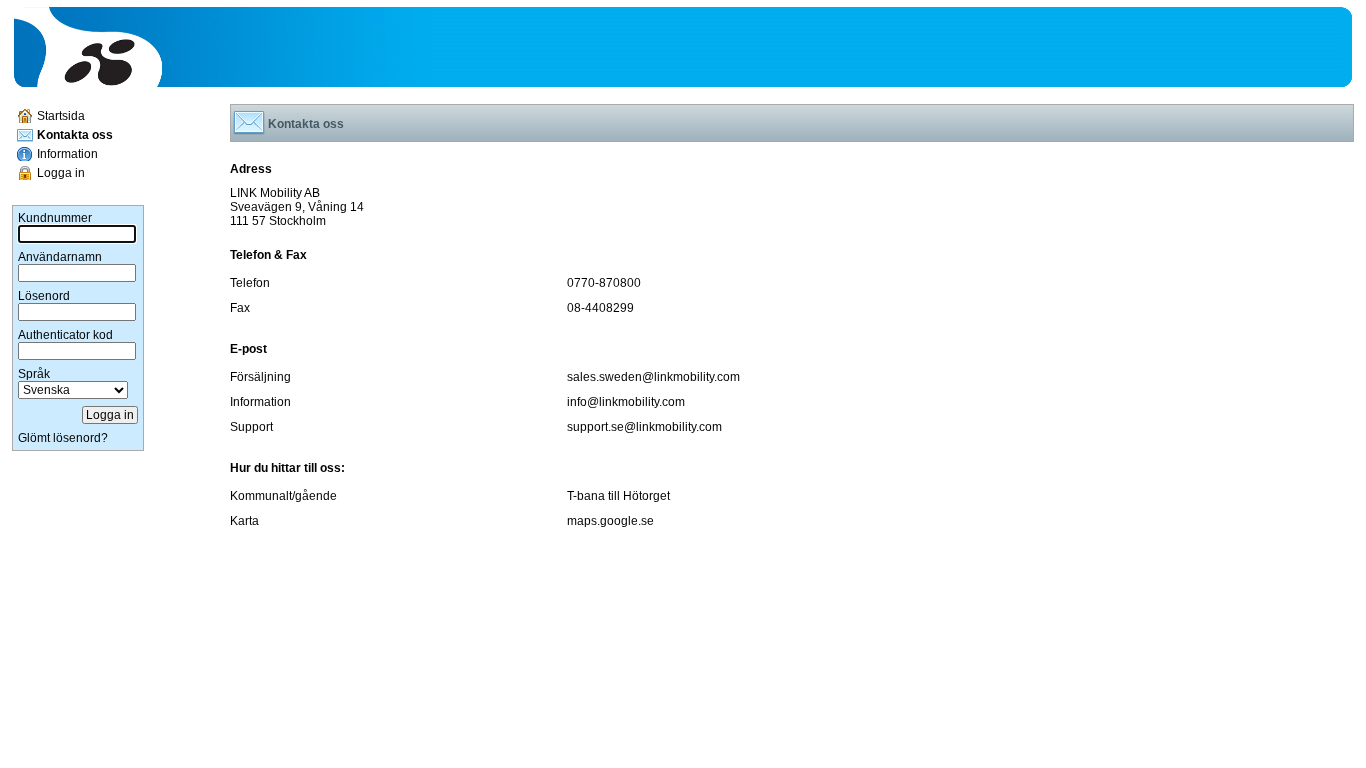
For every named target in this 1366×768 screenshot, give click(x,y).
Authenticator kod (65, 335)
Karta (244, 521)
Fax (240, 308)
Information (67, 154)
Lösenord (44, 296)
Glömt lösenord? (63, 438)
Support (251, 427)
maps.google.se (610, 521)
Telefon (250, 283)
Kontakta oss (75, 135)
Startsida (61, 116)
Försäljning (260, 377)
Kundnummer (55, 218)
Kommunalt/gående (283, 496)
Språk (34, 374)
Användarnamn (60, 257)
